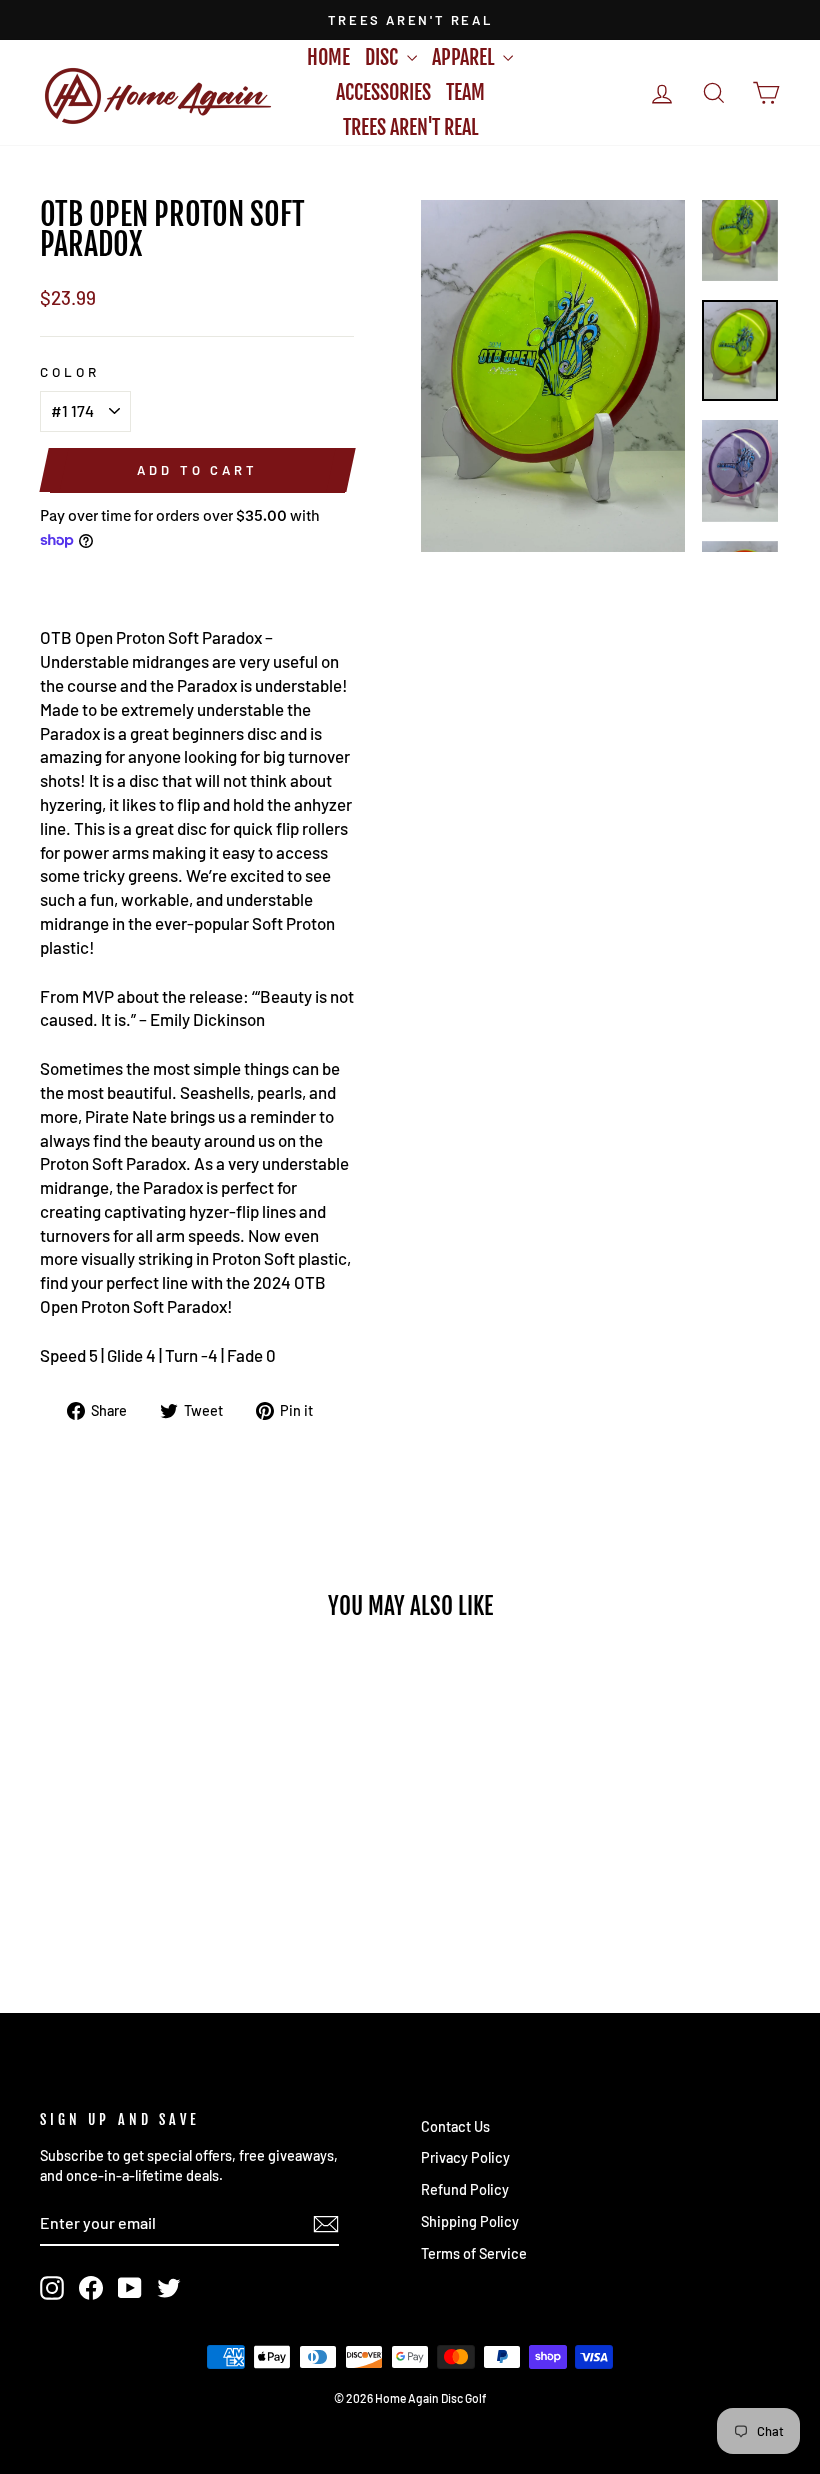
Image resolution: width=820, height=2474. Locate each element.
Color (70, 371)
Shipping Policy (470, 2221)
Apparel (465, 57)
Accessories (383, 92)
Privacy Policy (465, 2157)
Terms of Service (474, 2253)
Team (465, 92)
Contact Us (455, 2126)
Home (328, 57)
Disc (383, 57)
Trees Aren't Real (410, 127)
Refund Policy (465, 2189)
